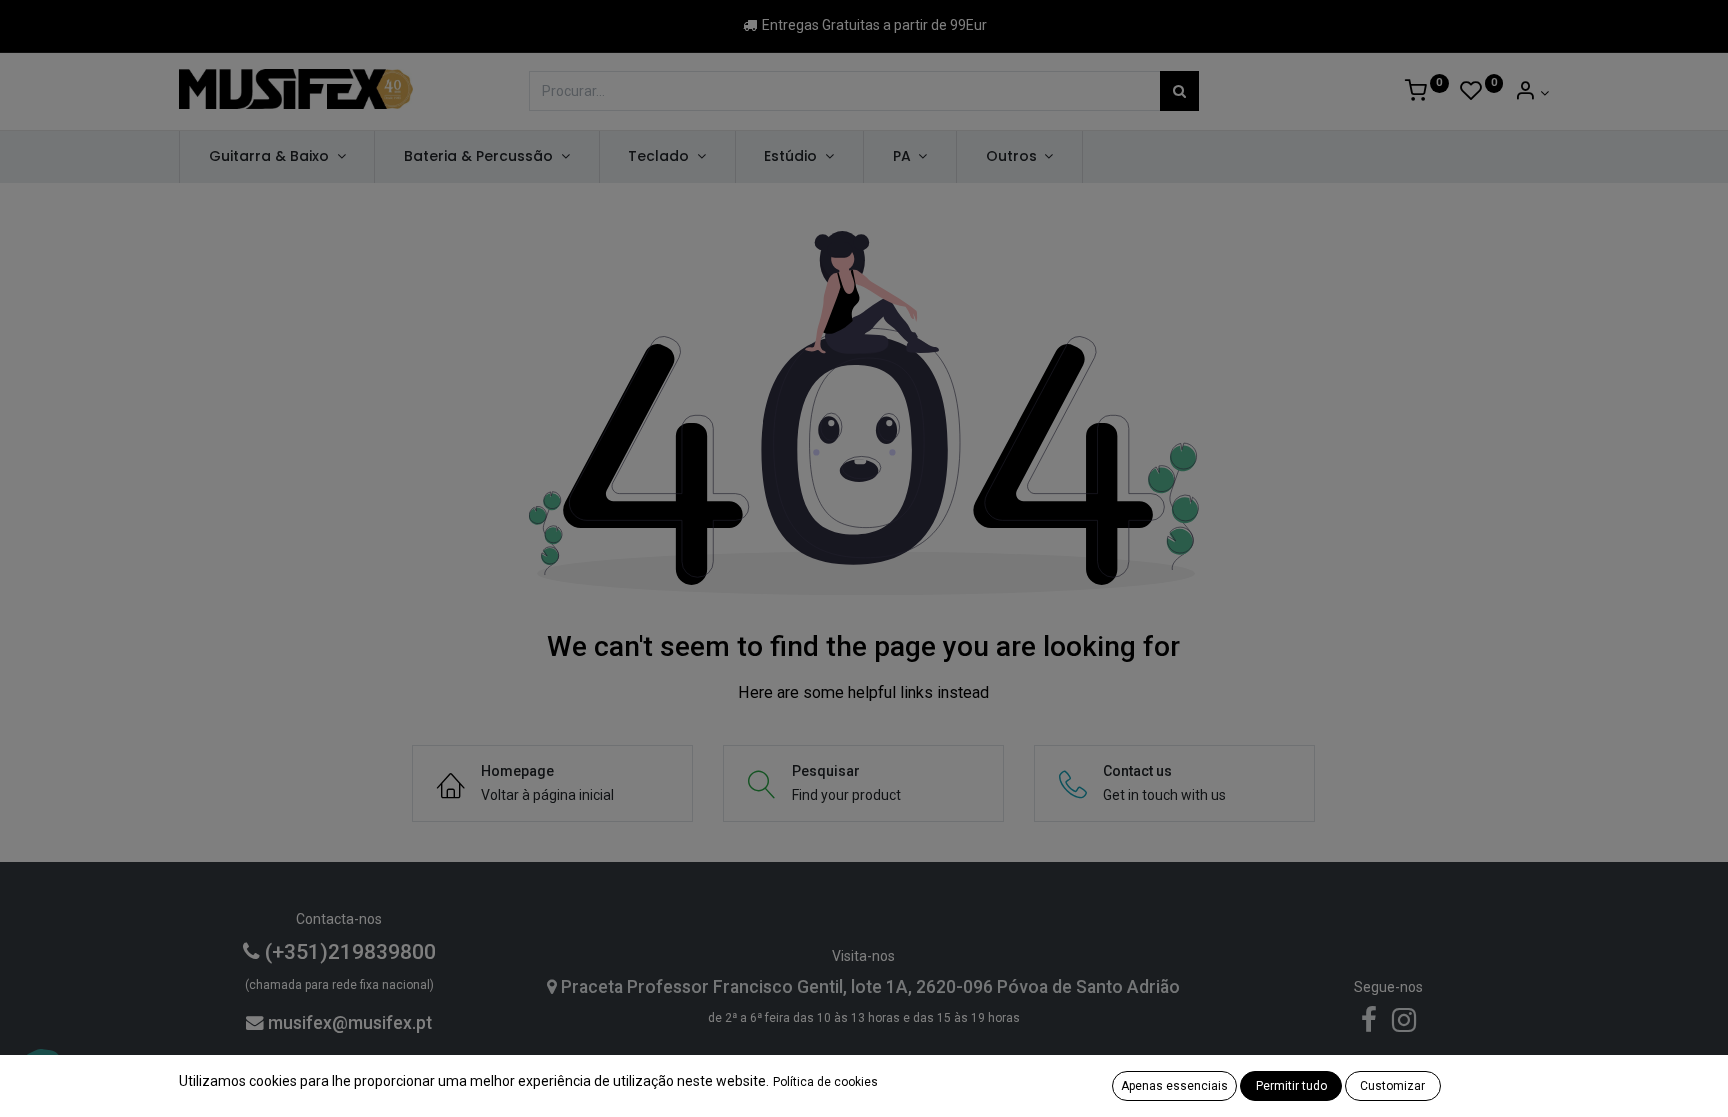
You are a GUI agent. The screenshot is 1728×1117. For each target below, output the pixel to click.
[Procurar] (1179, 91)
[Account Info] (1531, 93)
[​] (1369, 1025)
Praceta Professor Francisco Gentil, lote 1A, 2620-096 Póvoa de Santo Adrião (868, 987)
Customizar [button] (1392, 1086)
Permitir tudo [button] (1291, 1086)
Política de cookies (825, 1082)
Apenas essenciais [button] (1174, 1086)
